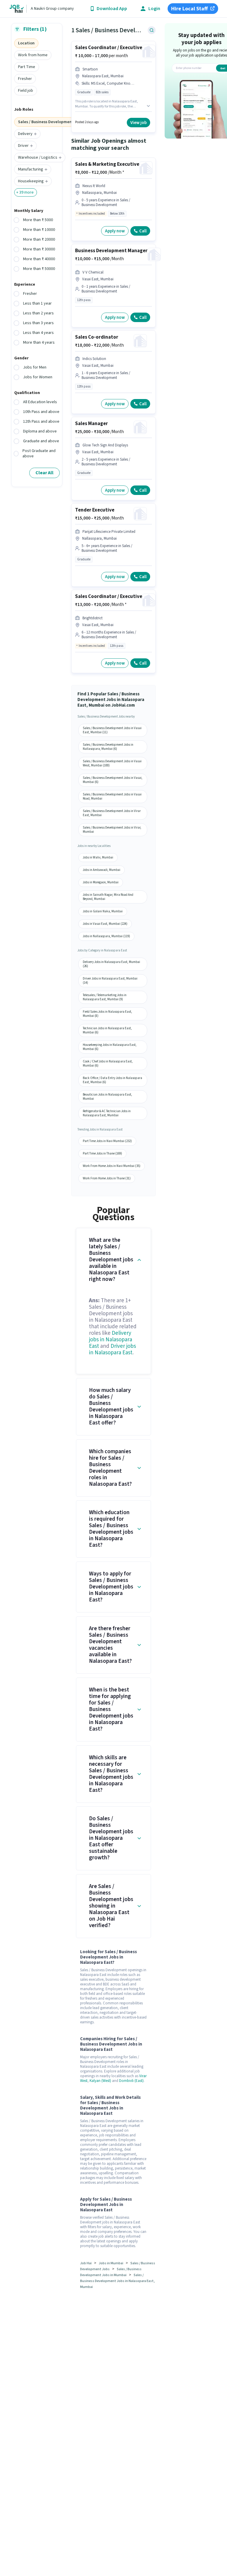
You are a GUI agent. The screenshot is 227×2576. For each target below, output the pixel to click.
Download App (112, 9)
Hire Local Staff (189, 9)
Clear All (44, 473)
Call (143, 231)
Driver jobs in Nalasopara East (112, 1349)
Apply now (115, 231)
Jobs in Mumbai (111, 2263)
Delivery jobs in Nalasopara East (111, 1340)
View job (138, 123)
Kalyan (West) (100, 2081)
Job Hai (86, 2263)
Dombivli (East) (131, 2081)
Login (154, 9)
